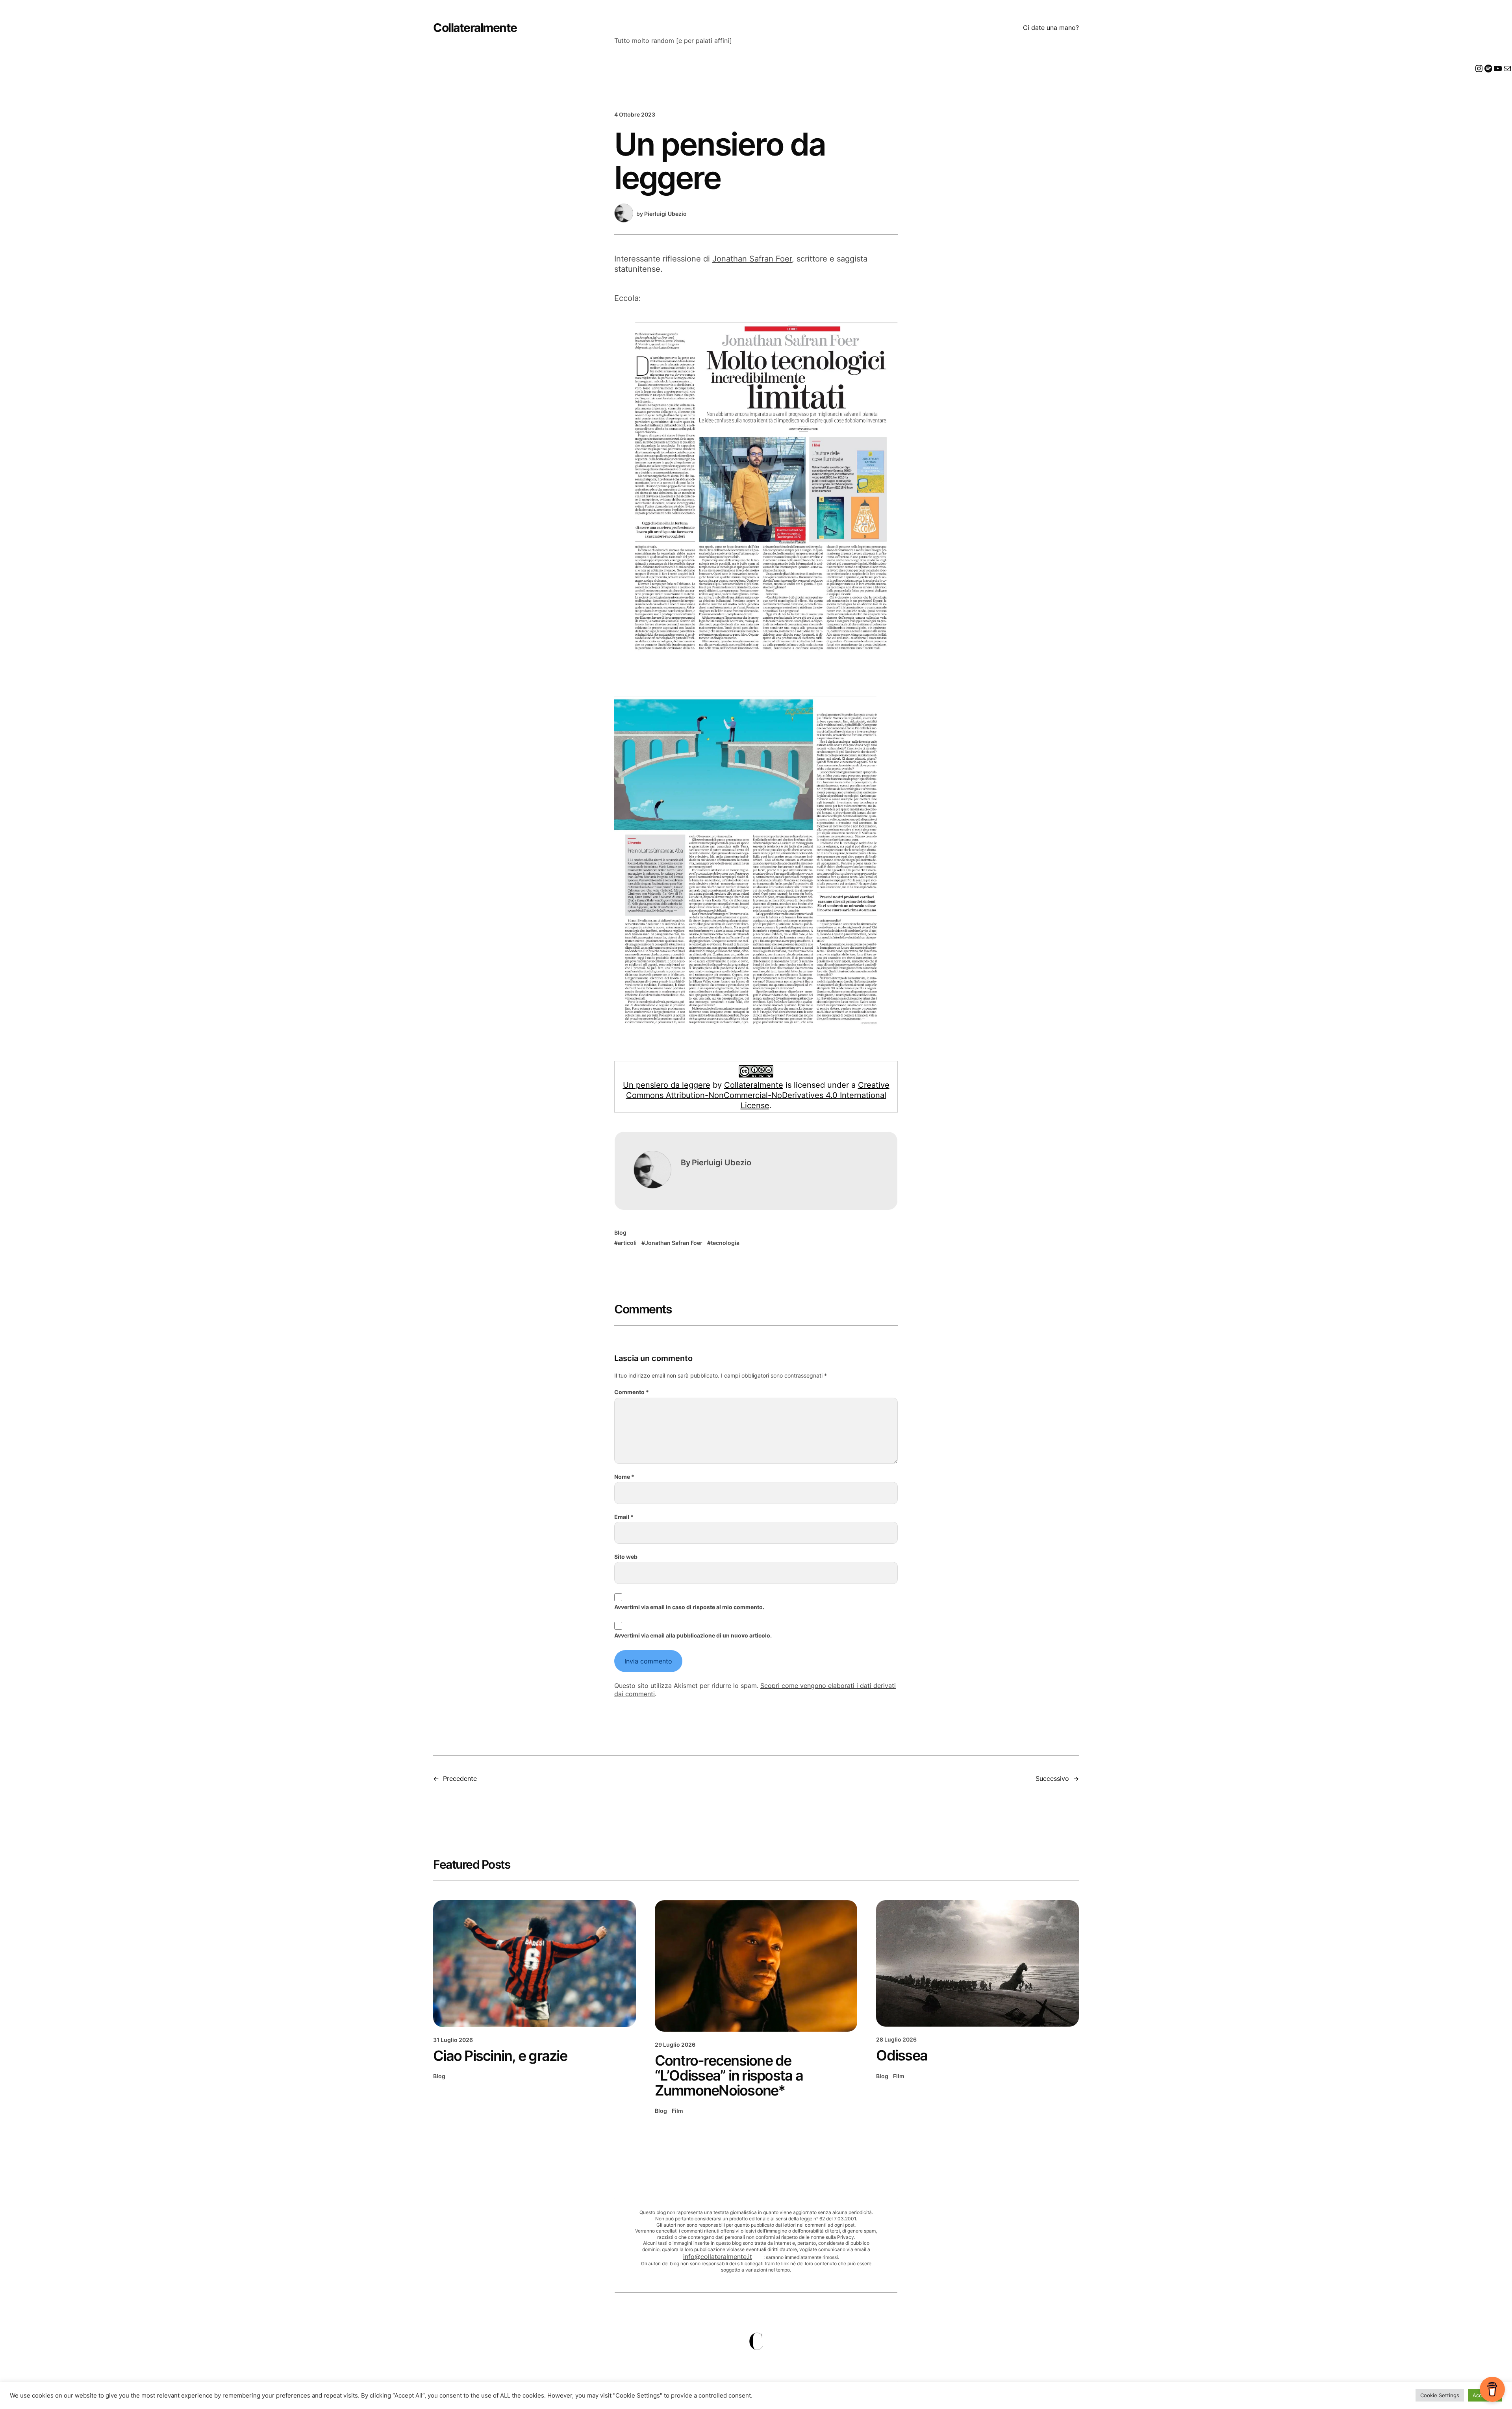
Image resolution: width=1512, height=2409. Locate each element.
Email (624, 1517)
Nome (624, 1477)
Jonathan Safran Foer (752, 259)
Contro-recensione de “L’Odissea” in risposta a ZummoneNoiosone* (729, 2075)
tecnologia (725, 1243)
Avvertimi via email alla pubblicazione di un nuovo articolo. (693, 1635)
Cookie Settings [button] (1440, 2395)
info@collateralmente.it (718, 2257)
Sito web (626, 1557)
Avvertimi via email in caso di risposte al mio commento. (689, 1607)
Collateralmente (475, 28)
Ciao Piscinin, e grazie (500, 2056)
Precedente (460, 1778)
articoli (627, 1243)
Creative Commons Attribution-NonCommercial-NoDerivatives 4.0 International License (758, 1095)
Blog (620, 1232)
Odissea (902, 2055)
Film (677, 2111)
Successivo (1052, 1778)
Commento (632, 1392)
